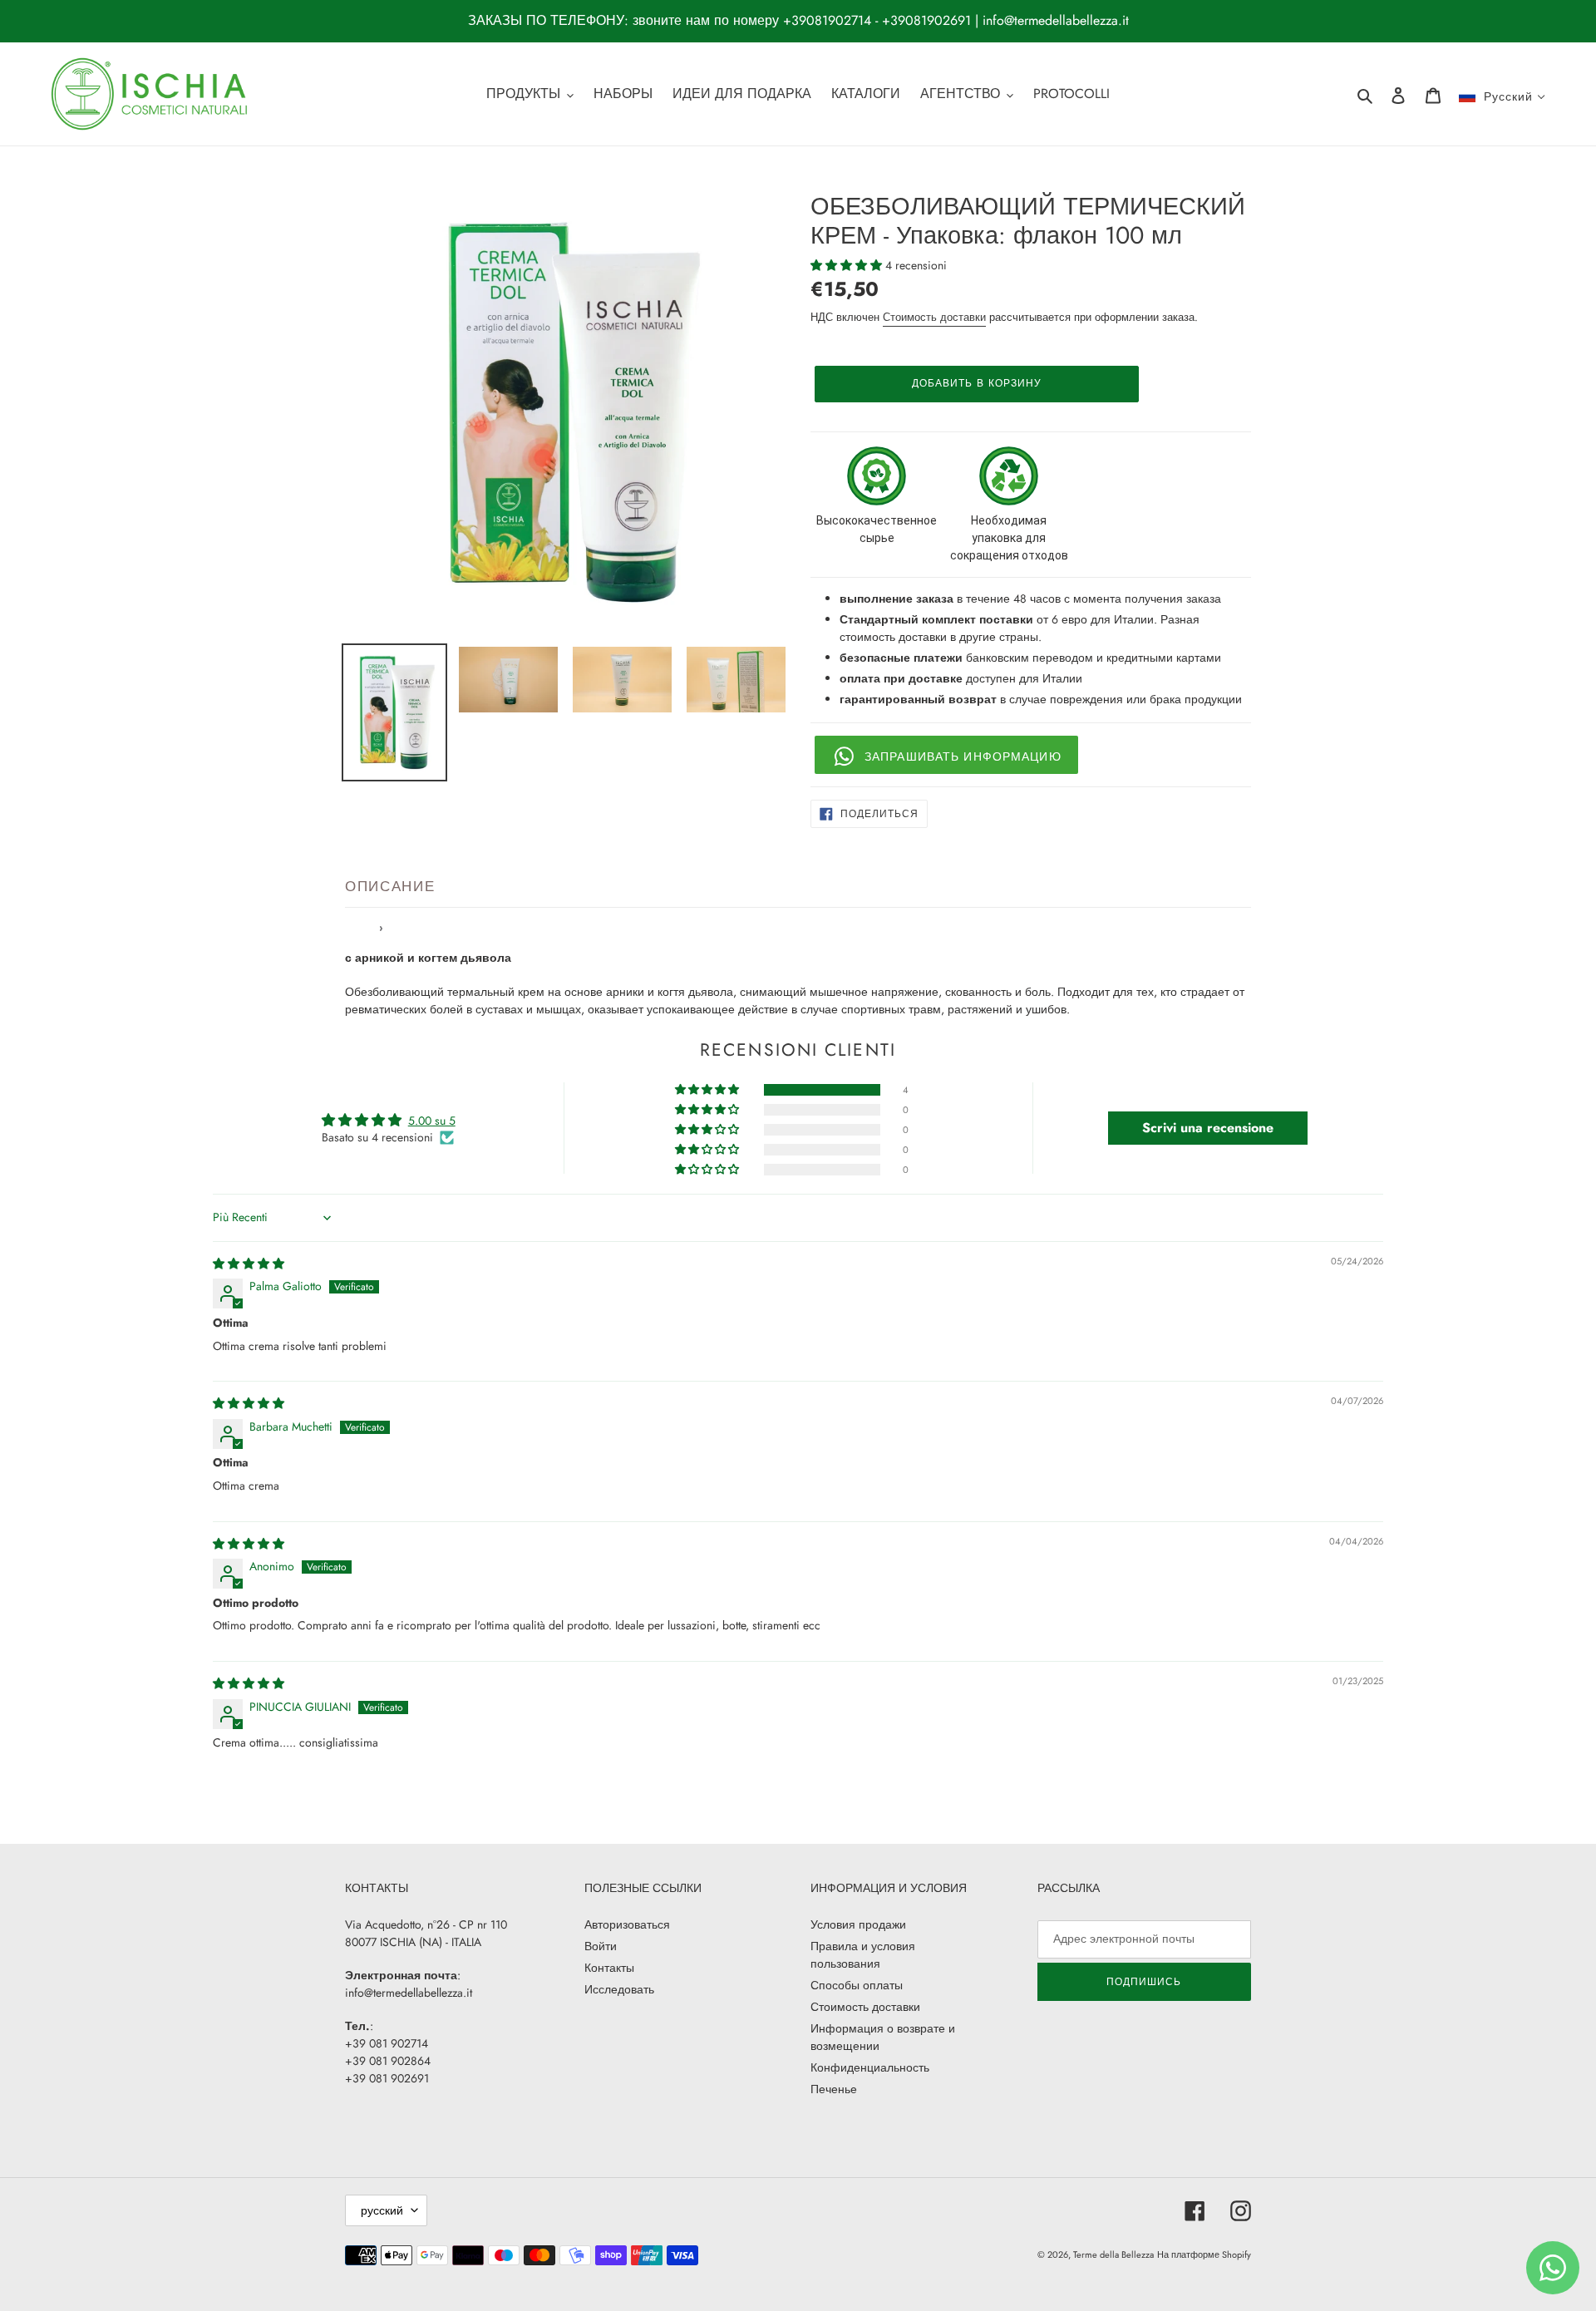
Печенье (834, 2089)
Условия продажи (858, 1924)
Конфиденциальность (870, 2067)
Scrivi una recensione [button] (1208, 1128)
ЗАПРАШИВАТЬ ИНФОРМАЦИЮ (963, 756)
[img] (249, 1264)
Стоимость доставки (934, 317)
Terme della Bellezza (1113, 2254)
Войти (601, 1946)
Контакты (609, 1968)
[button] (848, 265)
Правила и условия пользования (863, 1955)
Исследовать (619, 1989)
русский (382, 2210)
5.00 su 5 (432, 1121)
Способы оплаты (857, 1985)
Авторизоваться (627, 1924)
